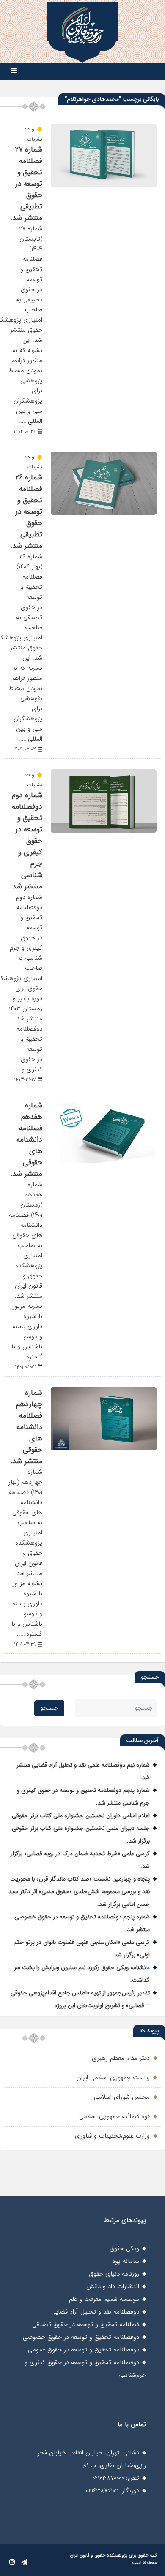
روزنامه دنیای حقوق (114, 2274)
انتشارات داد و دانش (113, 2286)
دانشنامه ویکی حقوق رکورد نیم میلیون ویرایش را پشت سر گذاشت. (82, 1974)
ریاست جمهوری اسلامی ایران (113, 2078)
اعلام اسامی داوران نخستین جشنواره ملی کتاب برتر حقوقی (81, 1816)
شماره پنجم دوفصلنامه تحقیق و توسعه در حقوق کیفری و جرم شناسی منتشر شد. (83, 1797)
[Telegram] (24, 2562)
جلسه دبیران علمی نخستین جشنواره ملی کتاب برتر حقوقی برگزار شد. (81, 1835)
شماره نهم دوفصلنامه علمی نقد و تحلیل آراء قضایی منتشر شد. (83, 1771)
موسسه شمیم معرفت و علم (104, 2299)
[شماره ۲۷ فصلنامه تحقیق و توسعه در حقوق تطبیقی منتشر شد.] (104, 185)
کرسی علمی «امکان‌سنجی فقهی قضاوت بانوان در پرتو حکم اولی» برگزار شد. (82, 1948)
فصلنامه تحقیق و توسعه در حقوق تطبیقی (86, 2324)
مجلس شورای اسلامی (122, 2097)
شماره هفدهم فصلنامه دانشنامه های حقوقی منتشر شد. (26, 1140)
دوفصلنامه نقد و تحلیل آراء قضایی (95, 2312)
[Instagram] (12, 2562)
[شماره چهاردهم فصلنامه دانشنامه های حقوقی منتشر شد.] (104, 1449)
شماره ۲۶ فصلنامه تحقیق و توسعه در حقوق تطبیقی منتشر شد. (26, 512)
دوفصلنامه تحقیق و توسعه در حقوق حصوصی (81, 2337)
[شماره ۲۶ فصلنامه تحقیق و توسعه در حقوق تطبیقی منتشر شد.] (104, 513)
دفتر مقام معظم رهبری (121, 2058)
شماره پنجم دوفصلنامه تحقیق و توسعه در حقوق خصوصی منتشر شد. (82, 1923)
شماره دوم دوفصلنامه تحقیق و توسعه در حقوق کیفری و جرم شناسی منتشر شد (27, 841)
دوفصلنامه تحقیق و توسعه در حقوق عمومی (84, 2350)
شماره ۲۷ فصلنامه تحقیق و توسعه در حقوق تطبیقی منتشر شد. (26, 184)
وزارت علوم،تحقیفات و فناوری (112, 2136)
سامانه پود (126, 2261)
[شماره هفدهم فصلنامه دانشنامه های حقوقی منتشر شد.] (104, 1161)
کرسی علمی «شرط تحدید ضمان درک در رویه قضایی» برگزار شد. (80, 1860)
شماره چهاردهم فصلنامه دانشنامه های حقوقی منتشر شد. (26, 1427)
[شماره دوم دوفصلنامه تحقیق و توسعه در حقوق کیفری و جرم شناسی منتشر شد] (104, 831)
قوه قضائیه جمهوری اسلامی (114, 2116)
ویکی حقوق (124, 2249)
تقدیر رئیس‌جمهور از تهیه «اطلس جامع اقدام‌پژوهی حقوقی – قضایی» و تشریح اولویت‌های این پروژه (80, 1999)
